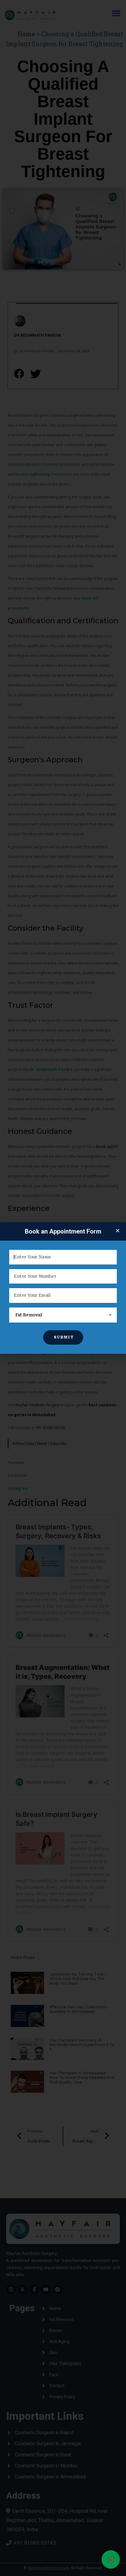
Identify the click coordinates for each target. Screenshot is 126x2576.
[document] (63, 1288)
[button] (111, 2559)
